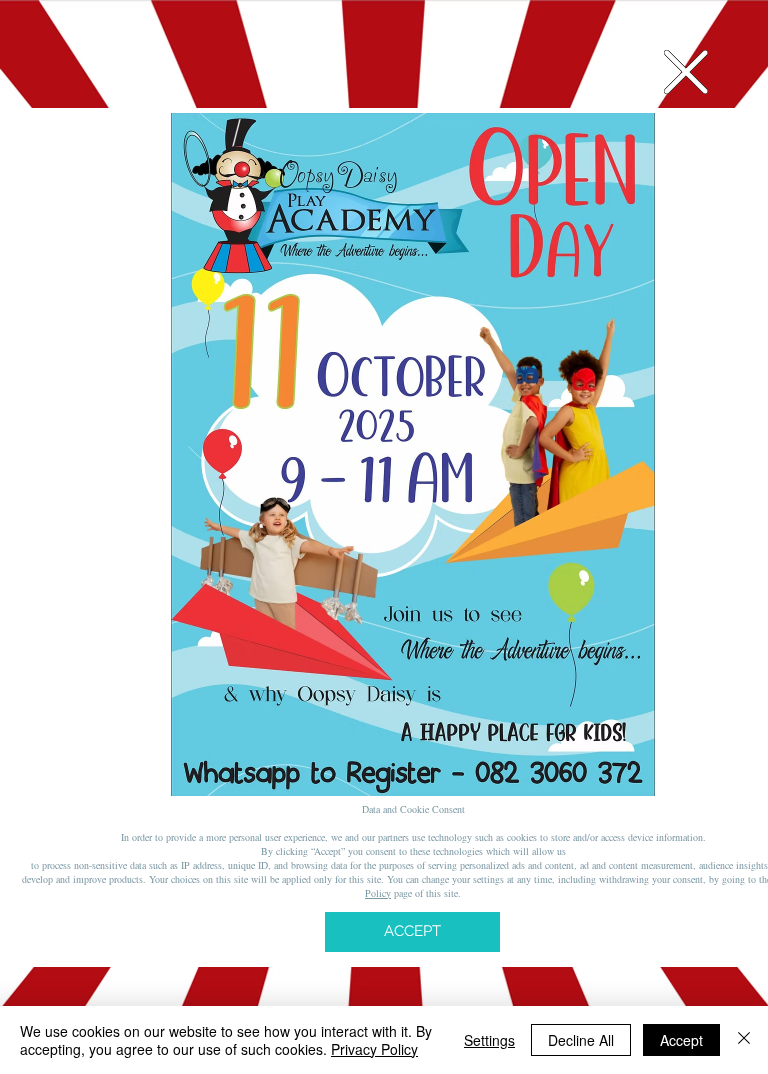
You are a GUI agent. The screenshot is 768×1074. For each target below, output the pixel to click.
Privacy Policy (374, 1049)
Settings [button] (489, 1040)
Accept (681, 1040)
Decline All (581, 1040)
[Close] (744, 1040)
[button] (686, 72)
